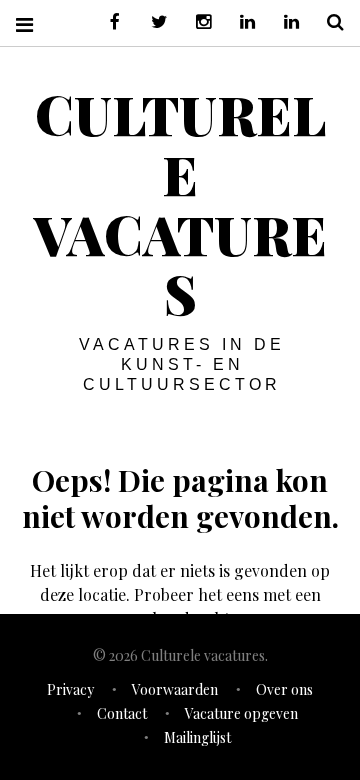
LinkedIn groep (240, 22)
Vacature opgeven (241, 713)
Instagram (196, 22)
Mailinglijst (197, 737)
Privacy (70, 689)
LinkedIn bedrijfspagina (284, 22)
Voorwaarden (175, 689)
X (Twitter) (152, 22)
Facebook (108, 22)
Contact (122, 713)
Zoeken (328, 22)
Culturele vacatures (180, 204)
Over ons (284, 689)
